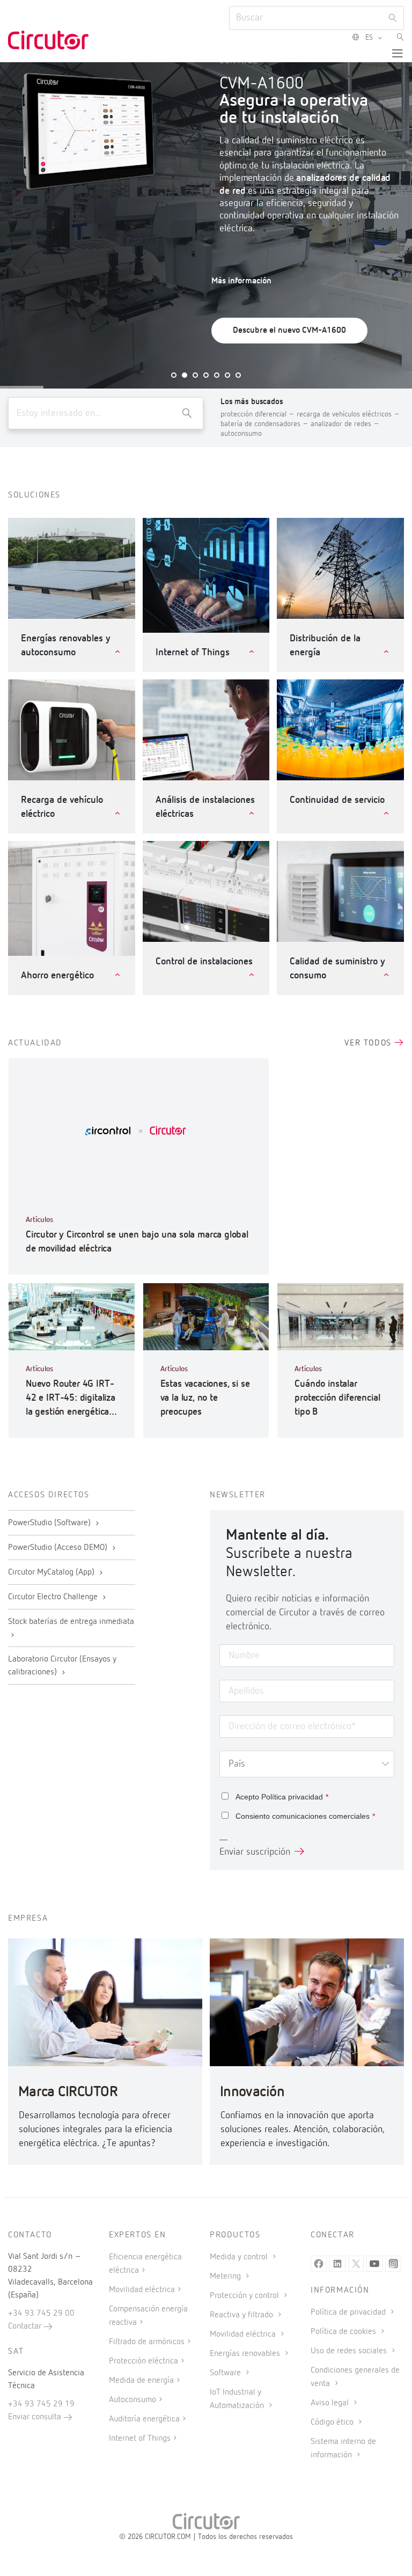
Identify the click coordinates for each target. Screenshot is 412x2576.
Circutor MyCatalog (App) (52, 1572)
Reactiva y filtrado (242, 2315)
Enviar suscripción (255, 1852)
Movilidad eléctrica (142, 2290)
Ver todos (369, 1043)
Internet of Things (140, 2439)
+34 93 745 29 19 (41, 2404)
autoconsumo (241, 434)
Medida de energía (141, 2381)
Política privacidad (292, 1797)
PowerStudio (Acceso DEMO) (59, 1548)
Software (226, 2373)
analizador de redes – (345, 424)
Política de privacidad (349, 2312)
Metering (226, 2277)
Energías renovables (246, 2354)
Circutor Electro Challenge (54, 1597)
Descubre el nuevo (289, 331)
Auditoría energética (144, 2419)
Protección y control (245, 2296)
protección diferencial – (259, 414)
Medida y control (240, 2257)
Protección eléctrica (144, 2361)
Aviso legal (331, 2403)
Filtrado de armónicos (147, 2342)
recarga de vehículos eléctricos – (348, 414)
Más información (241, 281)
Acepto (282, 1797)
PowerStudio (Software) (50, 1523)
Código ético (333, 2423)
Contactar (26, 2326)
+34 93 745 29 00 (41, 2314)
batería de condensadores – (266, 424)
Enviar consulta (36, 2417)
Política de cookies (344, 2332)
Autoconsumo (133, 2400)
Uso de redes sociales (350, 2351)
